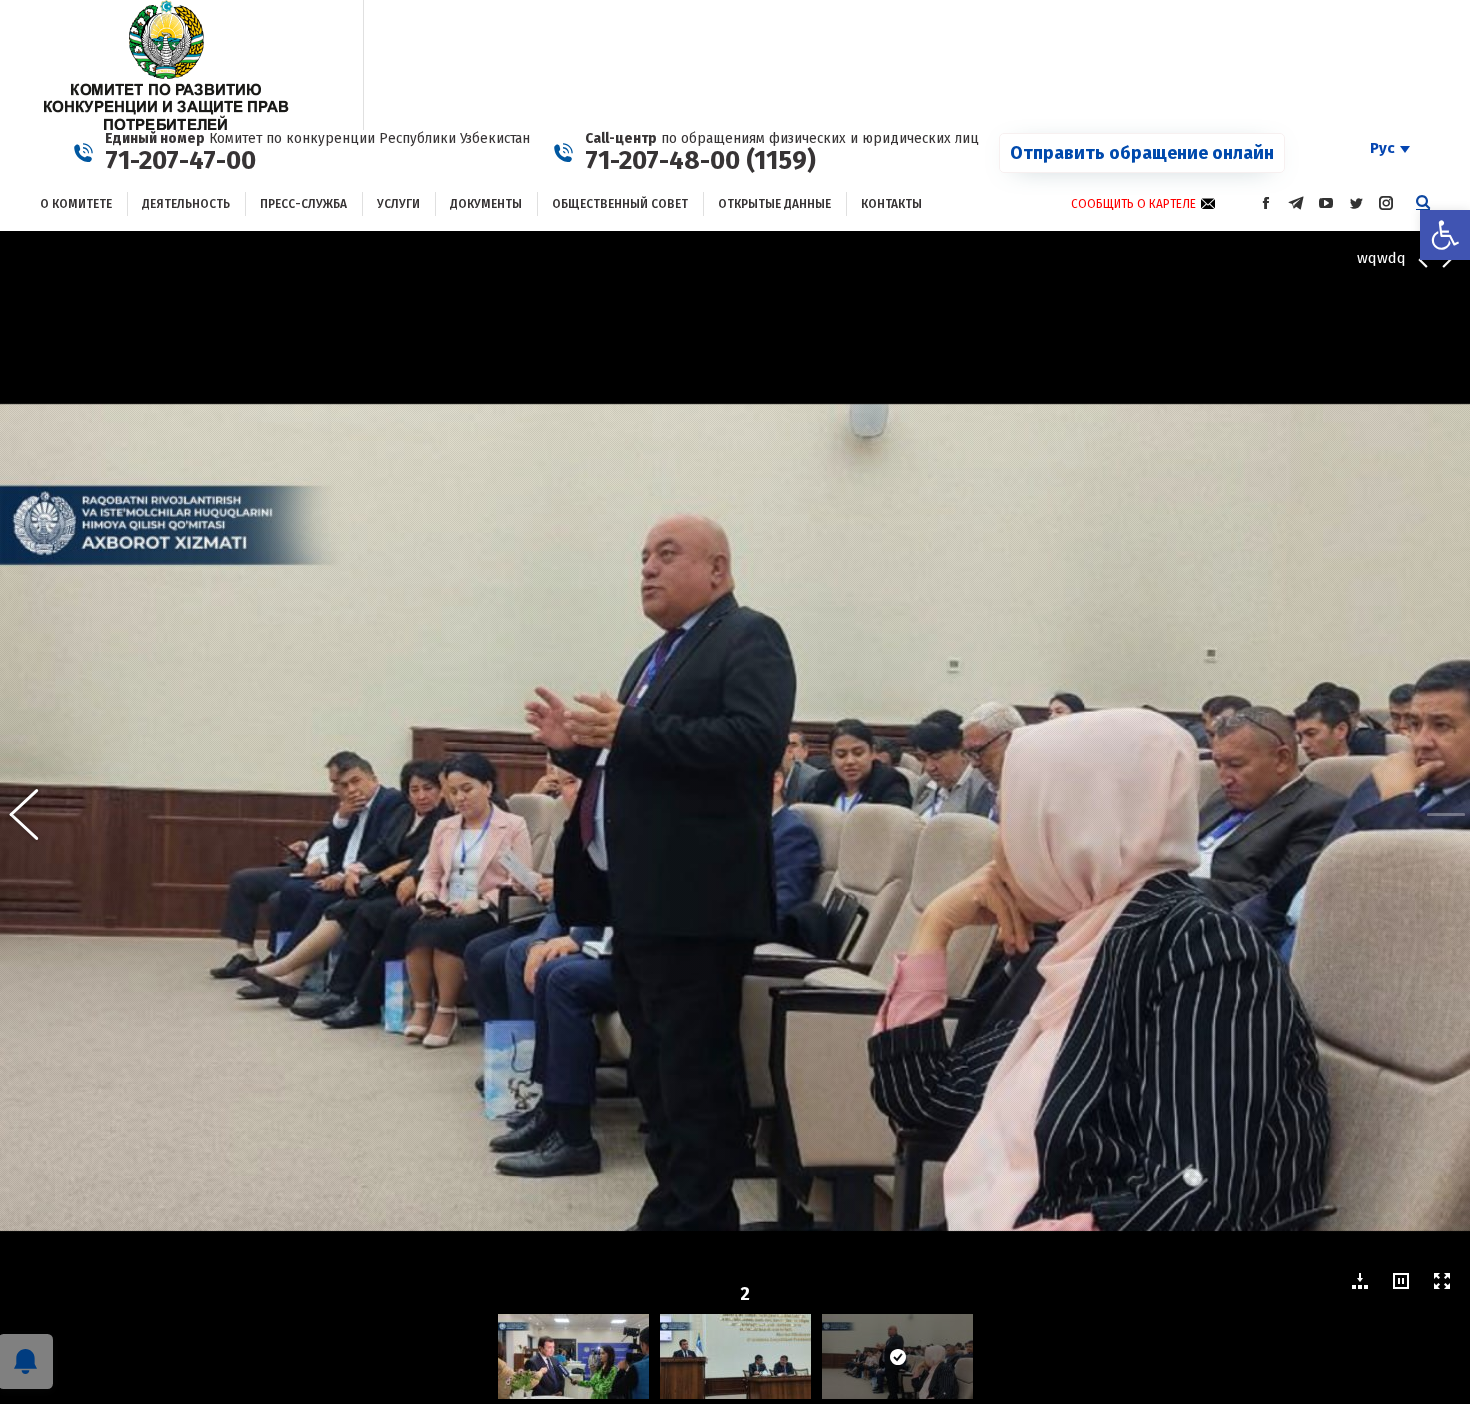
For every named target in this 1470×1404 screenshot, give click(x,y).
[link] (1445, 235)
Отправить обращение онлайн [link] (1142, 153)
